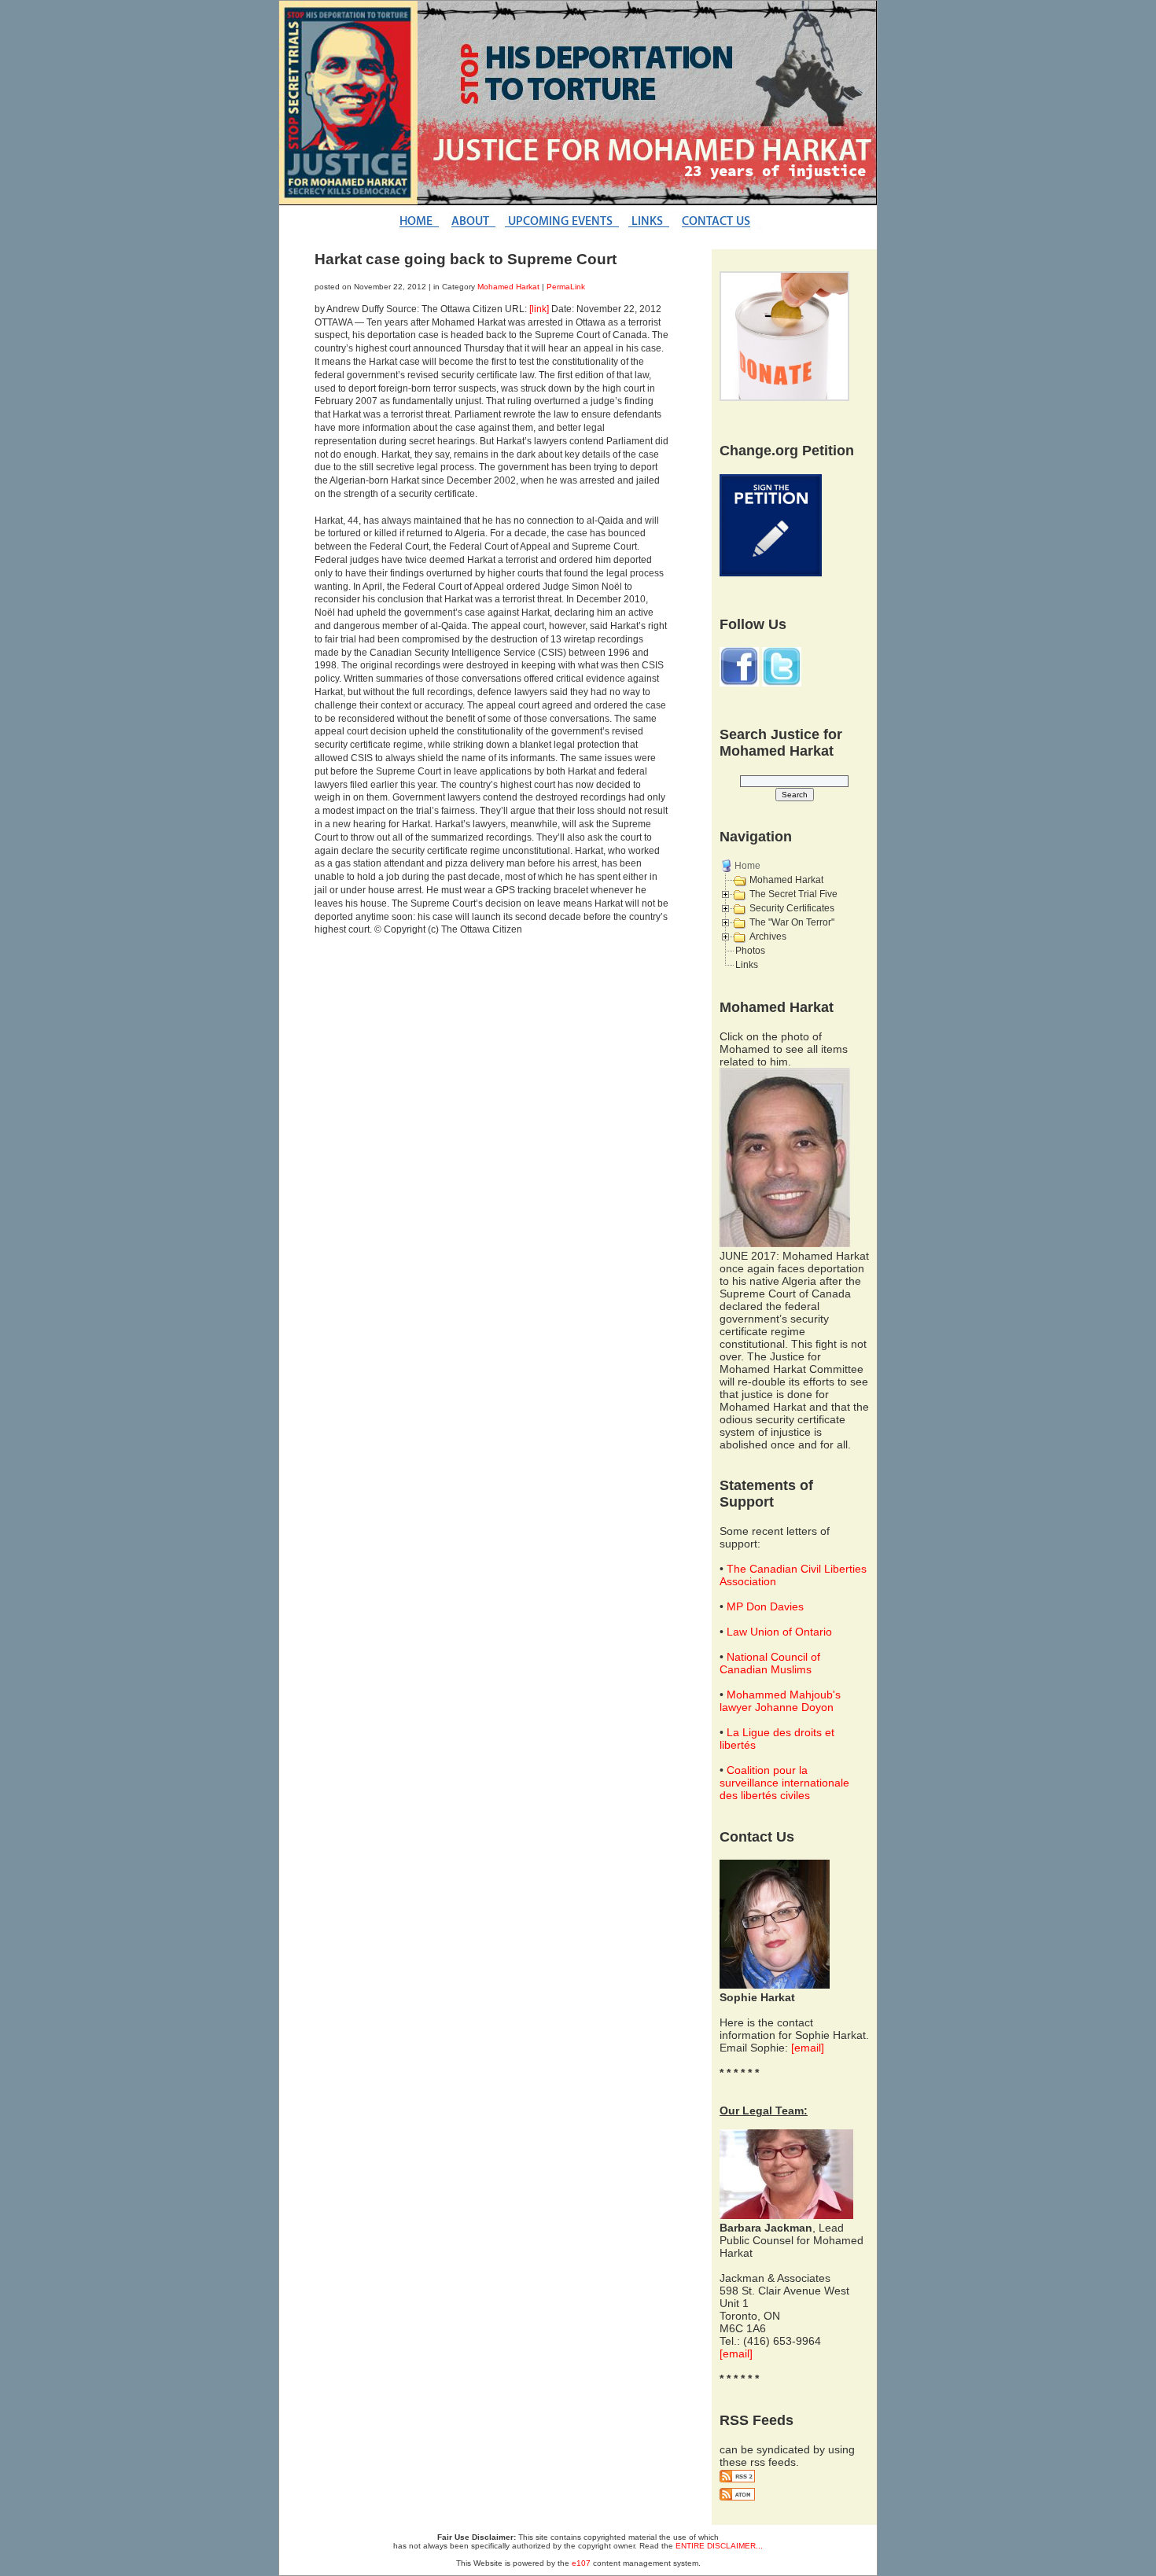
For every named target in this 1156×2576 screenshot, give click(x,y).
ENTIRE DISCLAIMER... (719, 2546)
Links (747, 965)
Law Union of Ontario (779, 1632)
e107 (581, 2563)
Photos (750, 951)
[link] (539, 309)
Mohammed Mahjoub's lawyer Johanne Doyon (780, 1701)
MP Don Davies (765, 1606)
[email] (808, 2048)
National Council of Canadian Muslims (770, 1663)
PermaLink (566, 287)
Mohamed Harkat (508, 287)
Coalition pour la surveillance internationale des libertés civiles (784, 1783)
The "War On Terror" (792, 922)
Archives (768, 937)
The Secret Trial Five (793, 894)
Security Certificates (792, 908)
